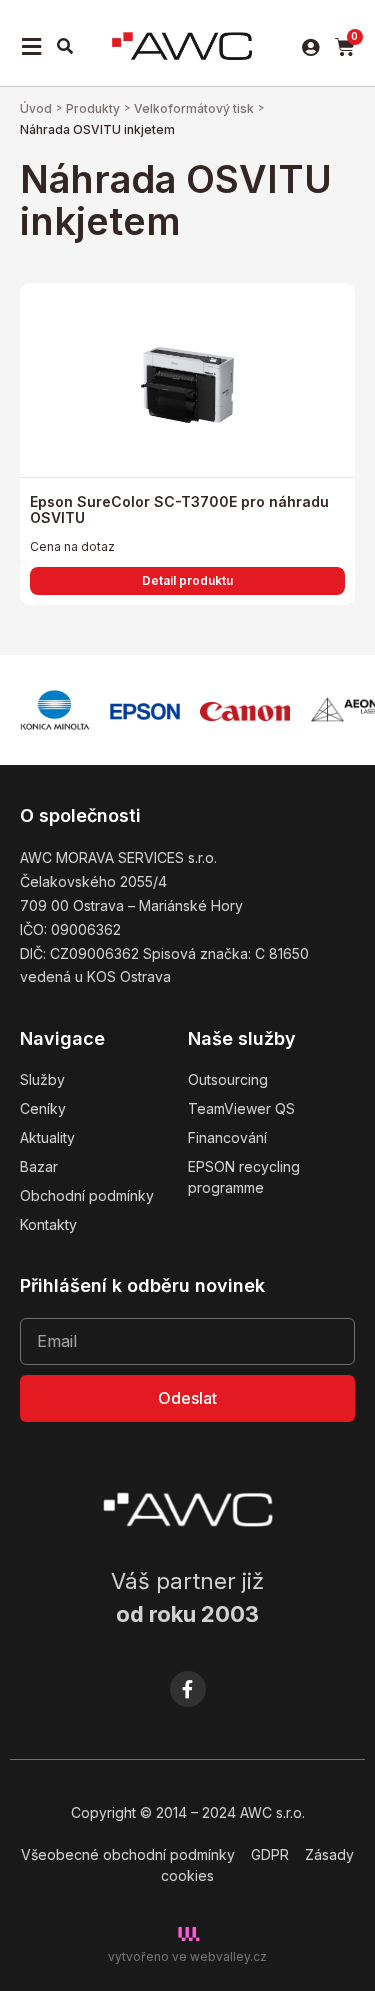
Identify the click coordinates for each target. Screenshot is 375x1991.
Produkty (93, 108)
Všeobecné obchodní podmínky (128, 1854)
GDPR (270, 1854)
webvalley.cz (228, 1956)
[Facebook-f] (188, 1689)
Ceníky (43, 1108)
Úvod (36, 108)
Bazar (39, 1166)
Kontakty (48, 1224)
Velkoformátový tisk (194, 108)
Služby (42, 1079)
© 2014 (163, 1812)
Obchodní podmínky (87, 1195)
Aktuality (47, 1137)
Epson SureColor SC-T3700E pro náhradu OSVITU (179, 510)
